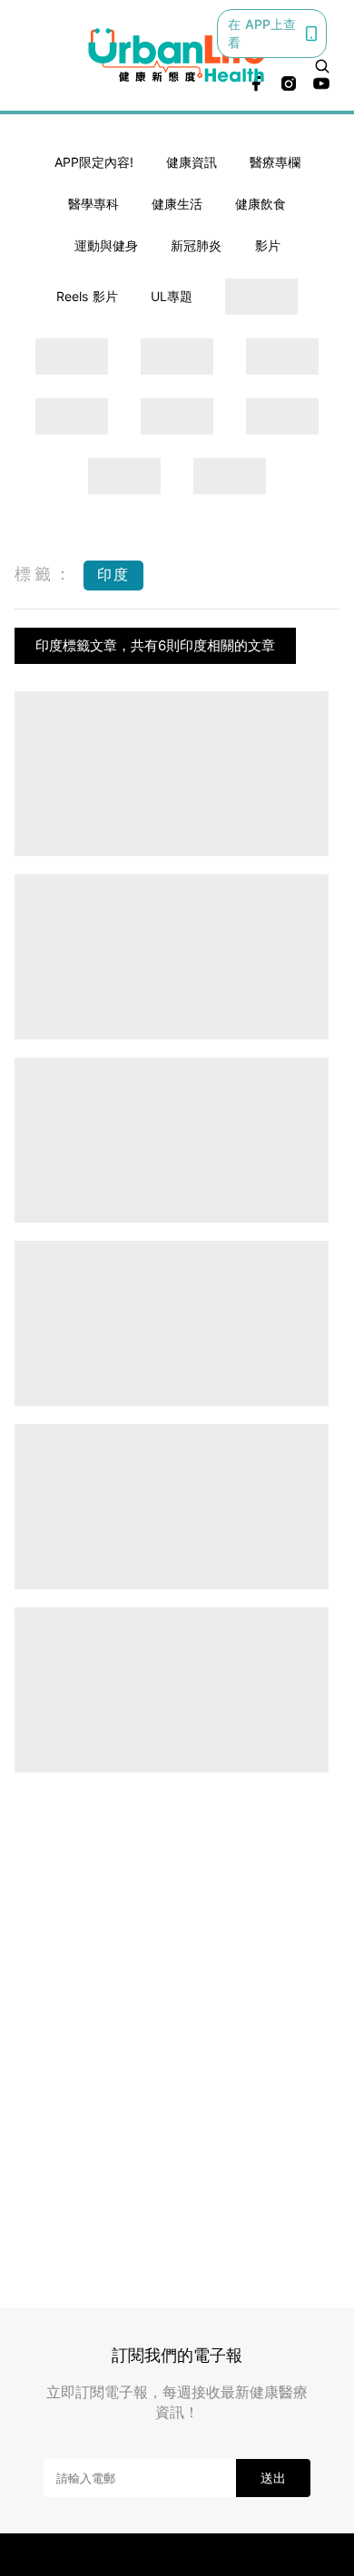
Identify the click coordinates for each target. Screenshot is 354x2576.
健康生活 (177, 204)
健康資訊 (192, 162)
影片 (268, 245)
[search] (322, 66)
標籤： (44, 574)
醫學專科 (93, 204)
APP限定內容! (94, 162)
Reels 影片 (87, 296)
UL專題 (172, 296)
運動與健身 (106, 245)
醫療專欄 (275, 162)
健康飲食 (261, 204)
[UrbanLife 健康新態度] (177, 55)
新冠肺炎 (196, 245)
